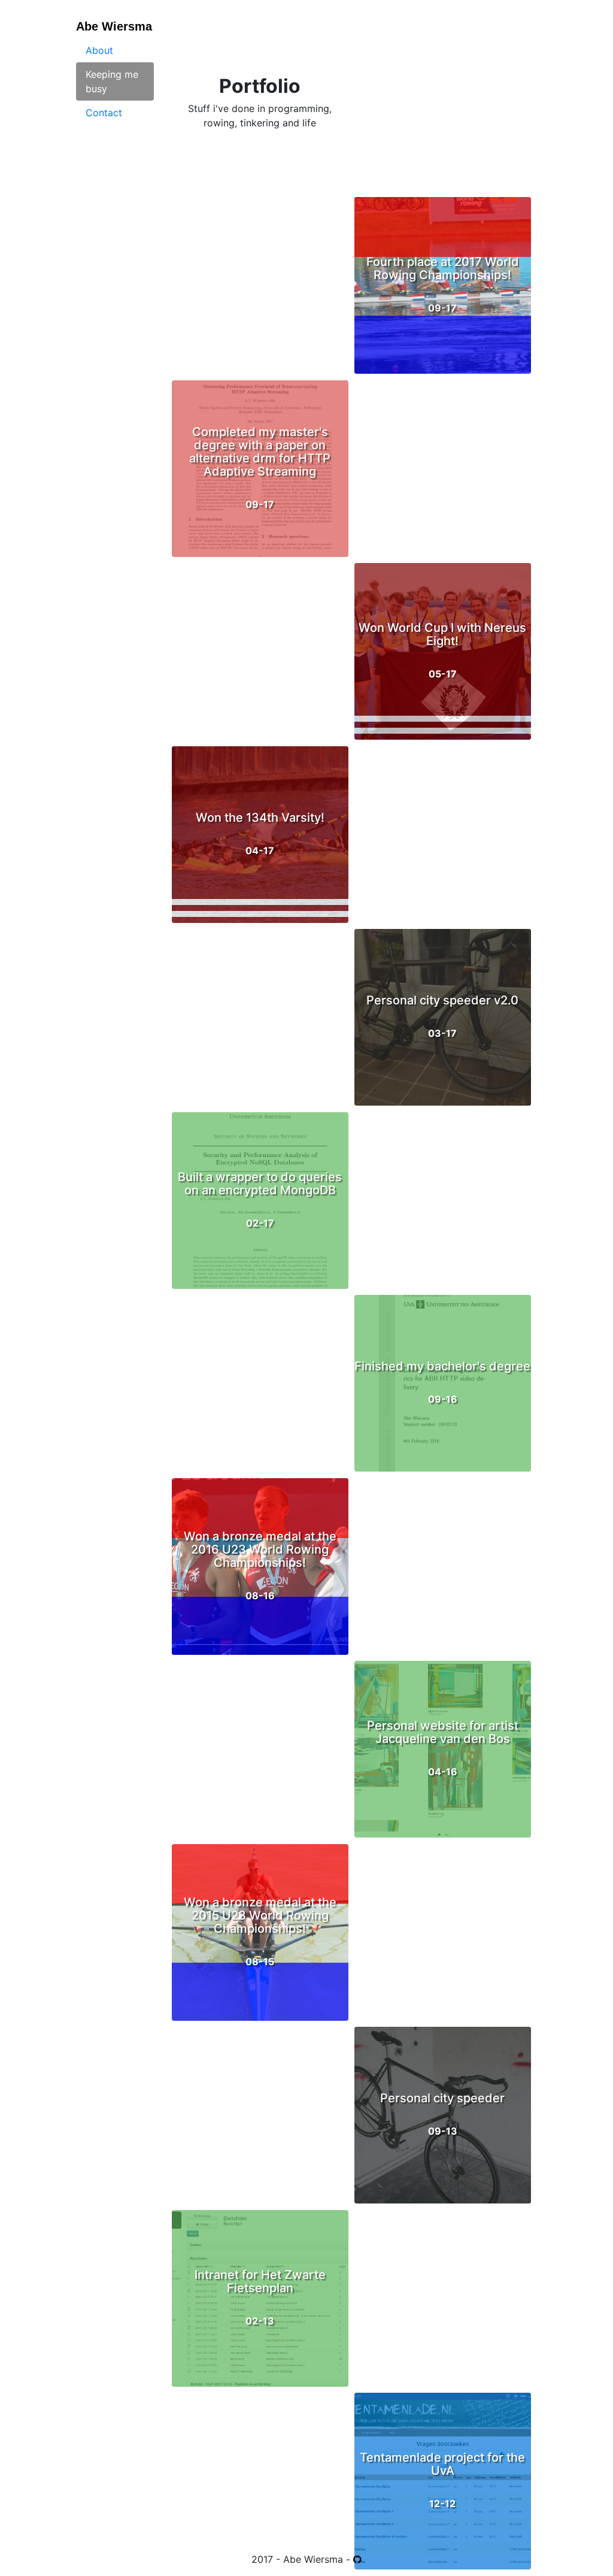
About (99, 50)
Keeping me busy (112, 81)
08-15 (260, 1932)
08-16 (260, 1566)
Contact (104, 113)
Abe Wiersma (114, 26)
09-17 (260, 468)
